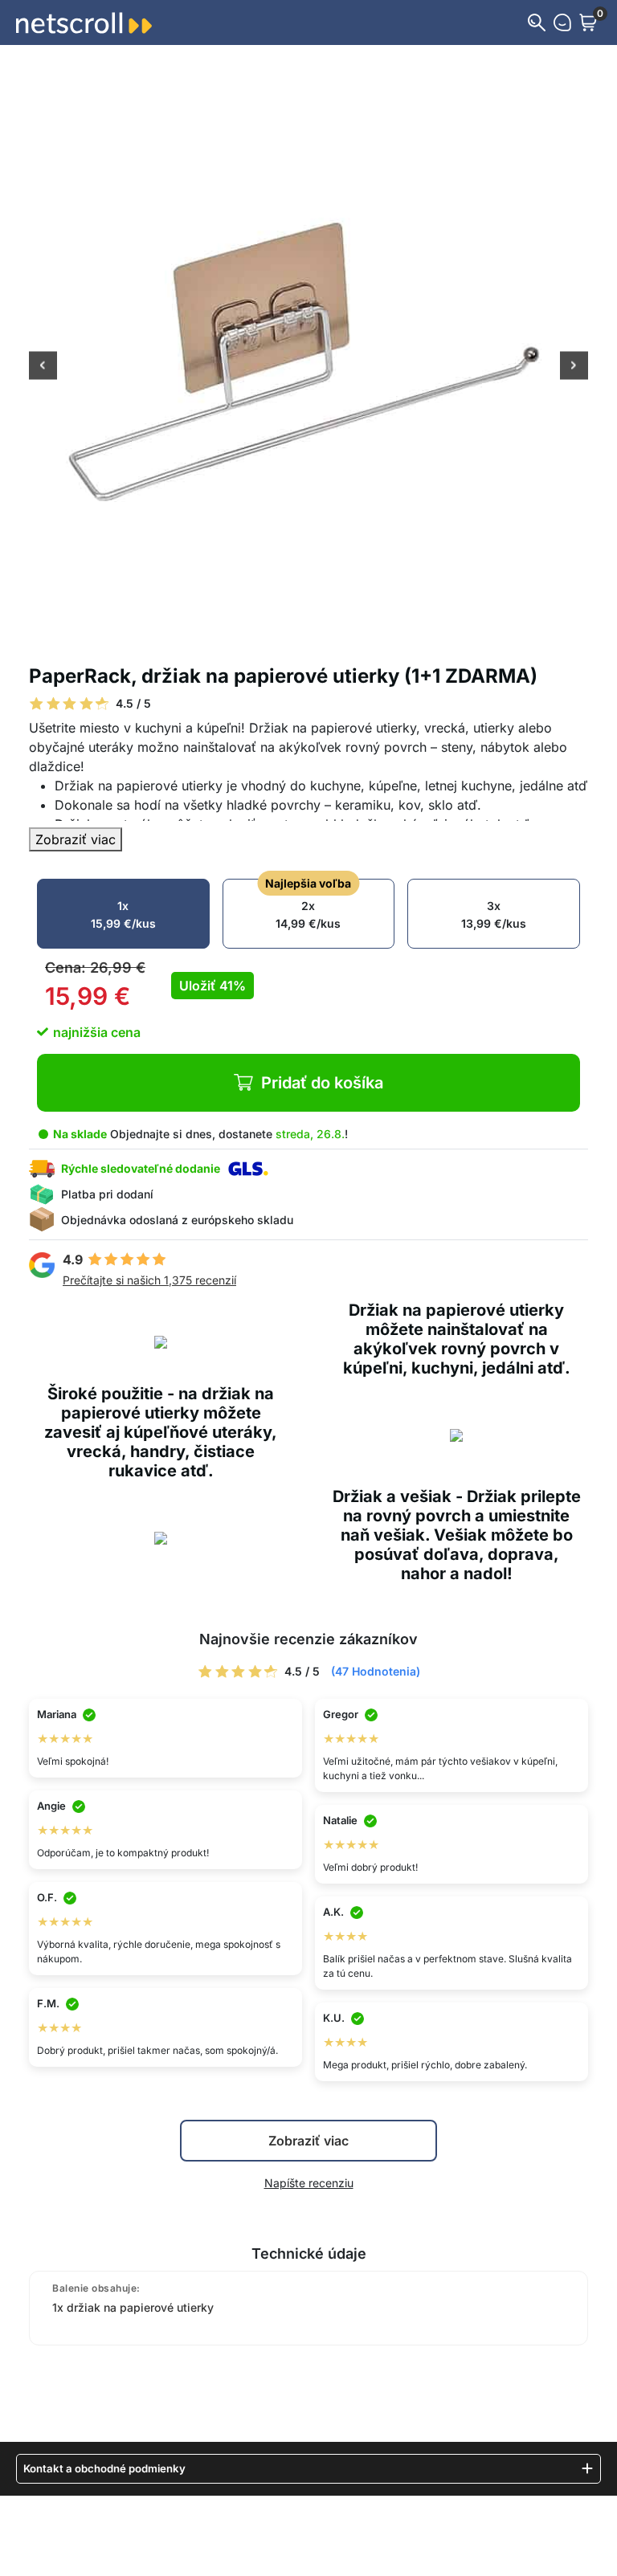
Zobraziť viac (76, 839)
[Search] (537, 22)
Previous (43, 367)
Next (574, 367)
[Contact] (562, 22)
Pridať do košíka (322, 1083)
